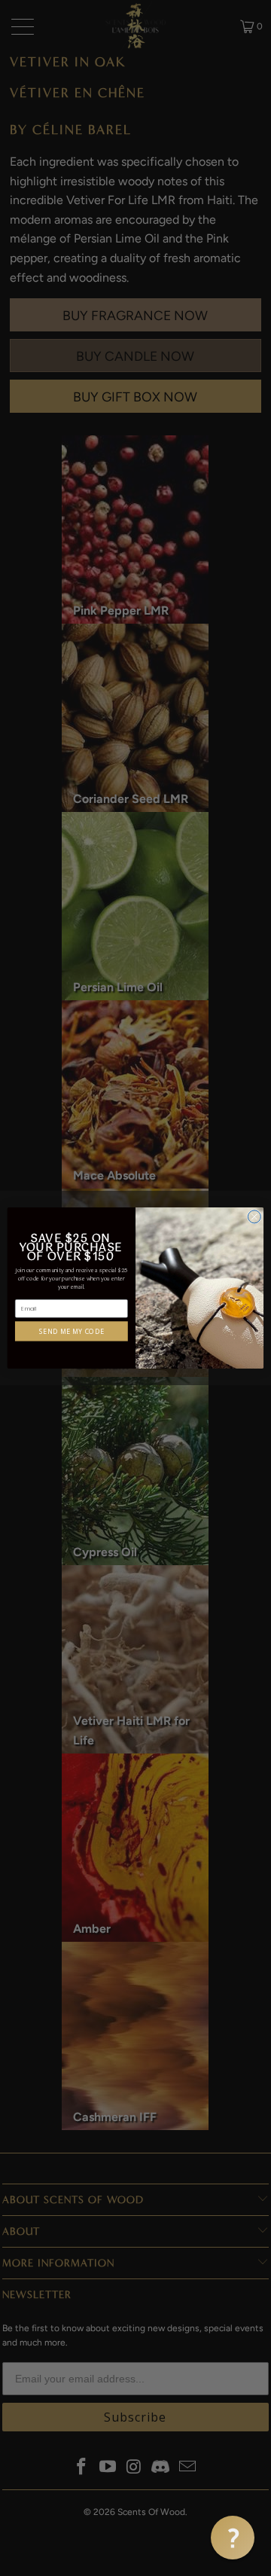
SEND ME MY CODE (72, 1331)
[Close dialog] (254, 1217)
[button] (233, 2538)
